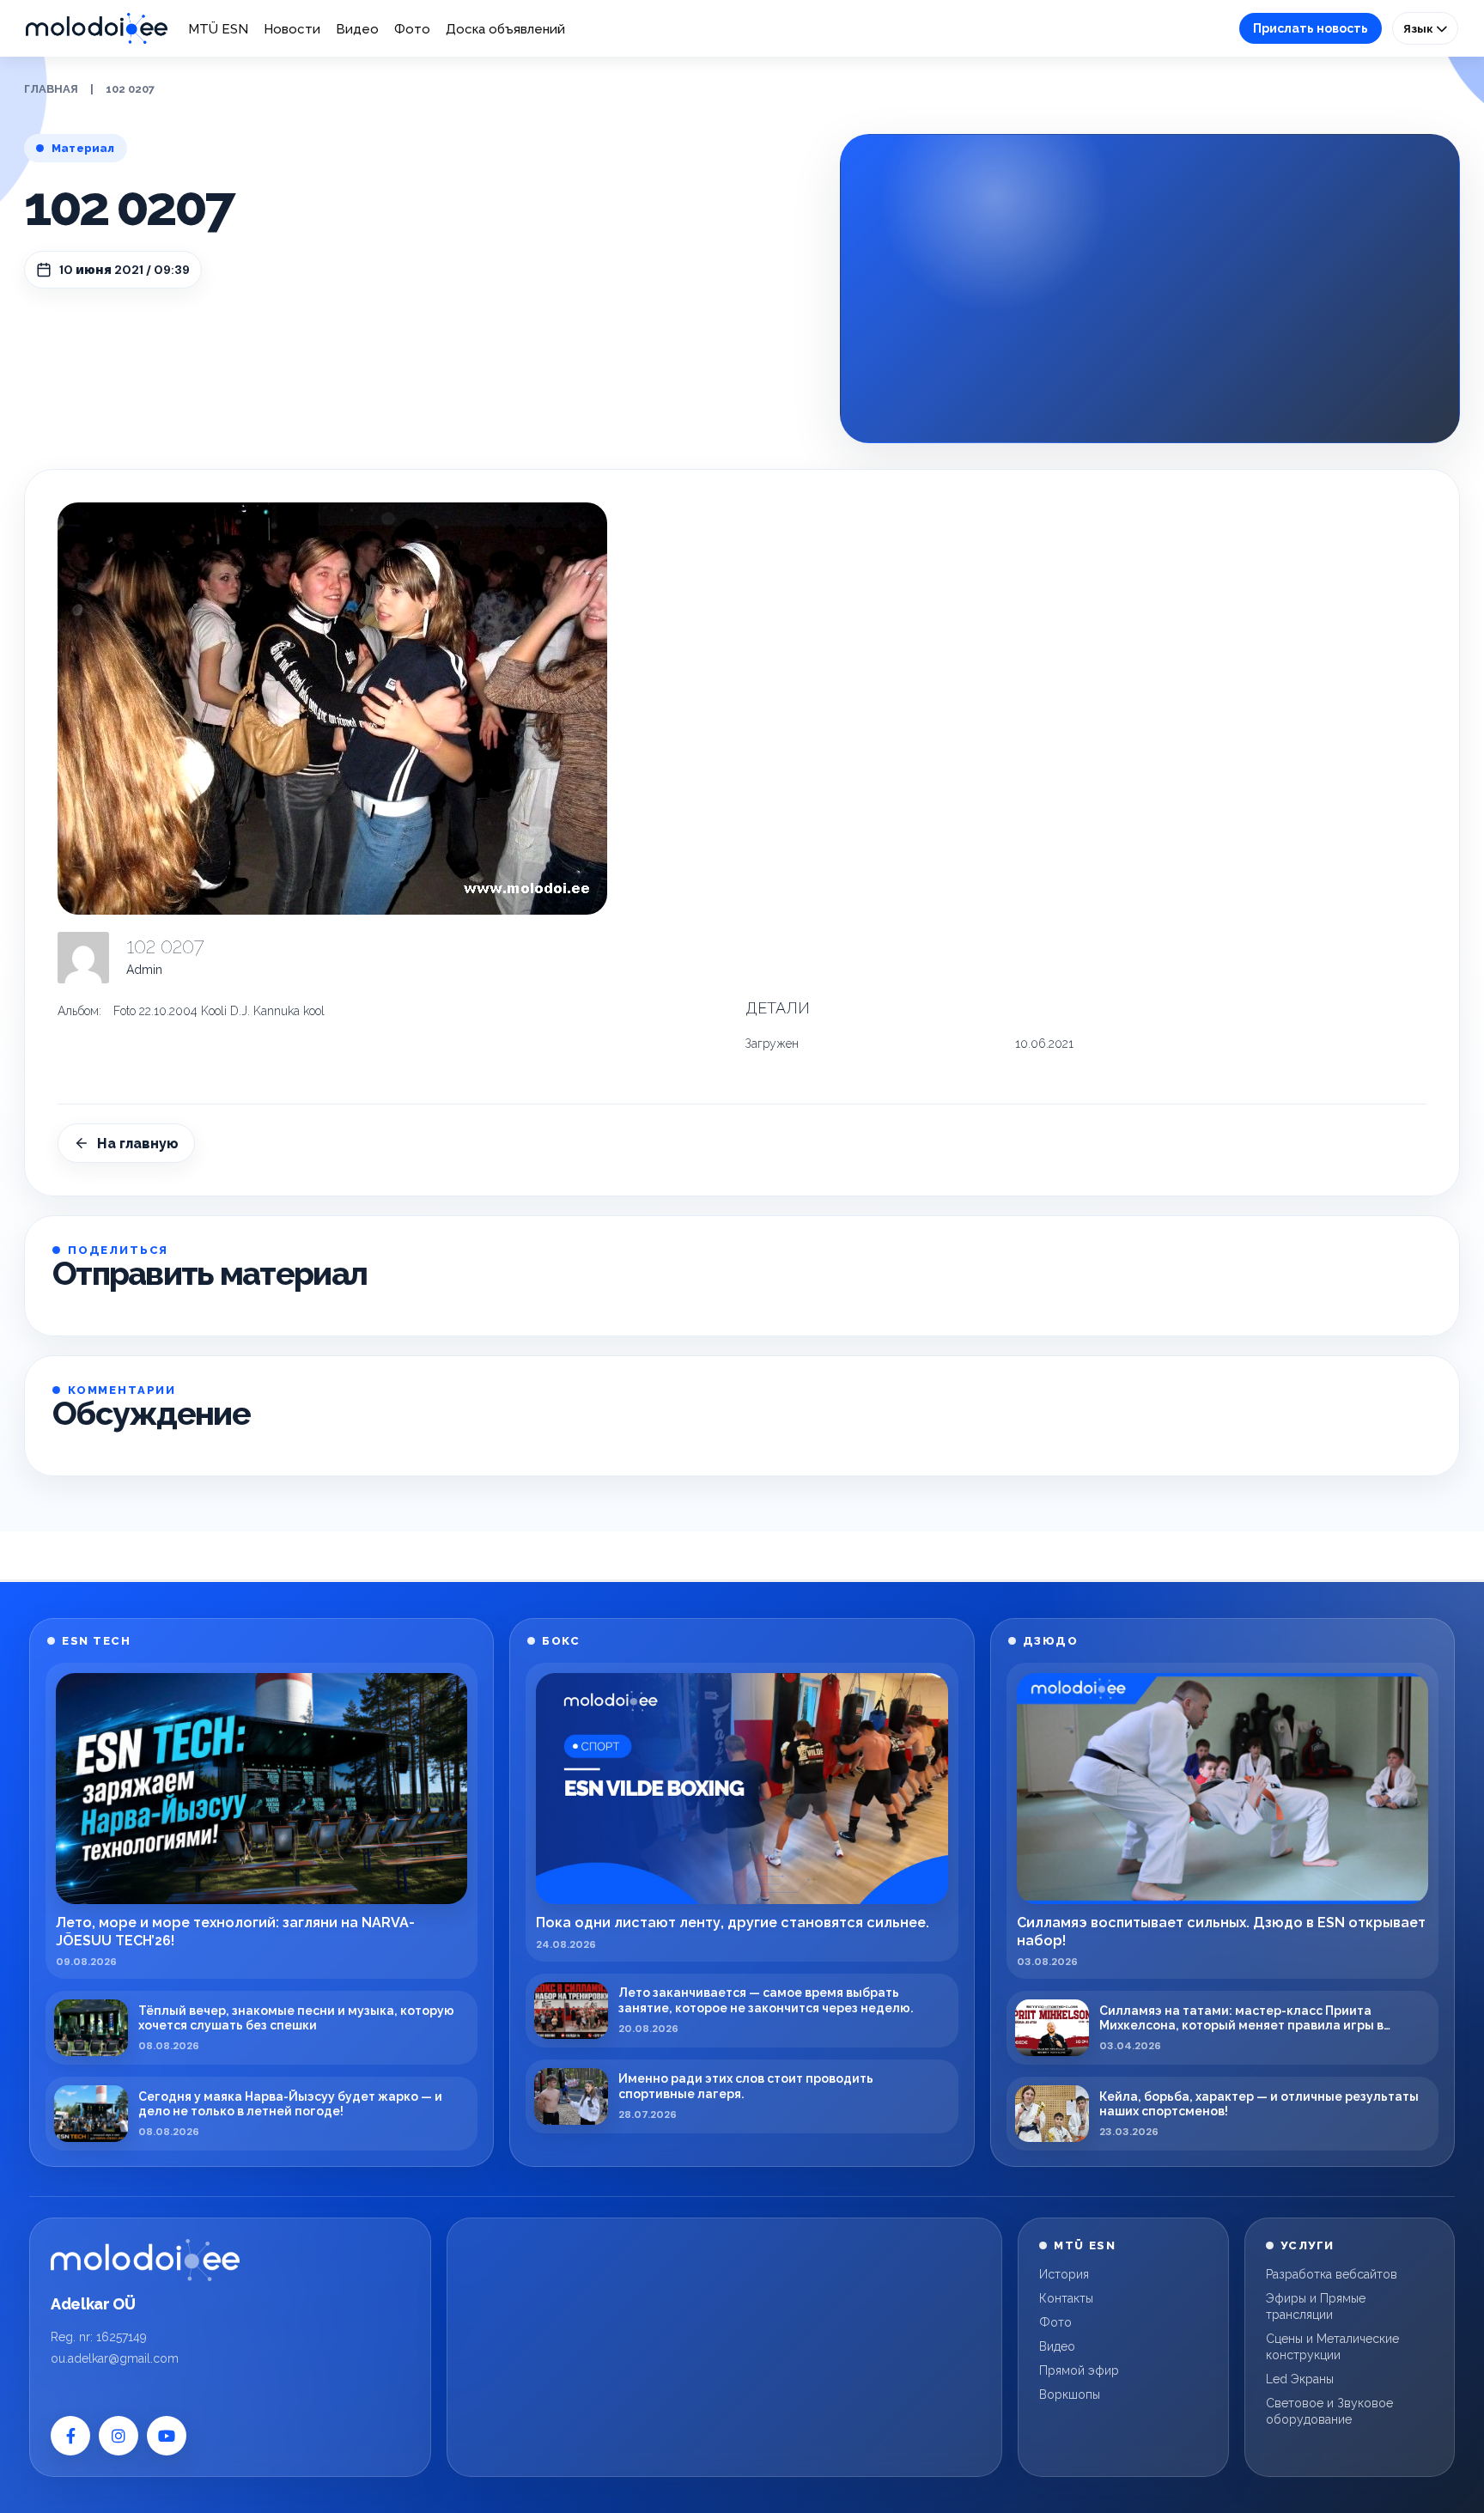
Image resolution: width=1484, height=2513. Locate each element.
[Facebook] (70, 2436)
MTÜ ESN (218, 29)
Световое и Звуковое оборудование (1329, 2411)
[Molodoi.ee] (145, 2260)
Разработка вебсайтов (1332, 2274)
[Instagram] (119, 2436)
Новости (292, 29)
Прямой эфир (1079, 2370)
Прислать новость (1311, 28)
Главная (51, 89)
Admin (144, 970)
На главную (138, 1144)
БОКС (561, 1641)
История (1064, 2274)
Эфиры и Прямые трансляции (1316, 2306)
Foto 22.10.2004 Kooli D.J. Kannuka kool (219, 1011)
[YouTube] (167, 2436)
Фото (412, 29)
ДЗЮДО (1051, 1641)
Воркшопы (1070, 2394)
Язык (1420, 28)
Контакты (1066, 2298)
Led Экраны (1300, 2379)
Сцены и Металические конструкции (1332, 2347)
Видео (357, 29)
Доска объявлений (505, 29)
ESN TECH (96, 1641)
